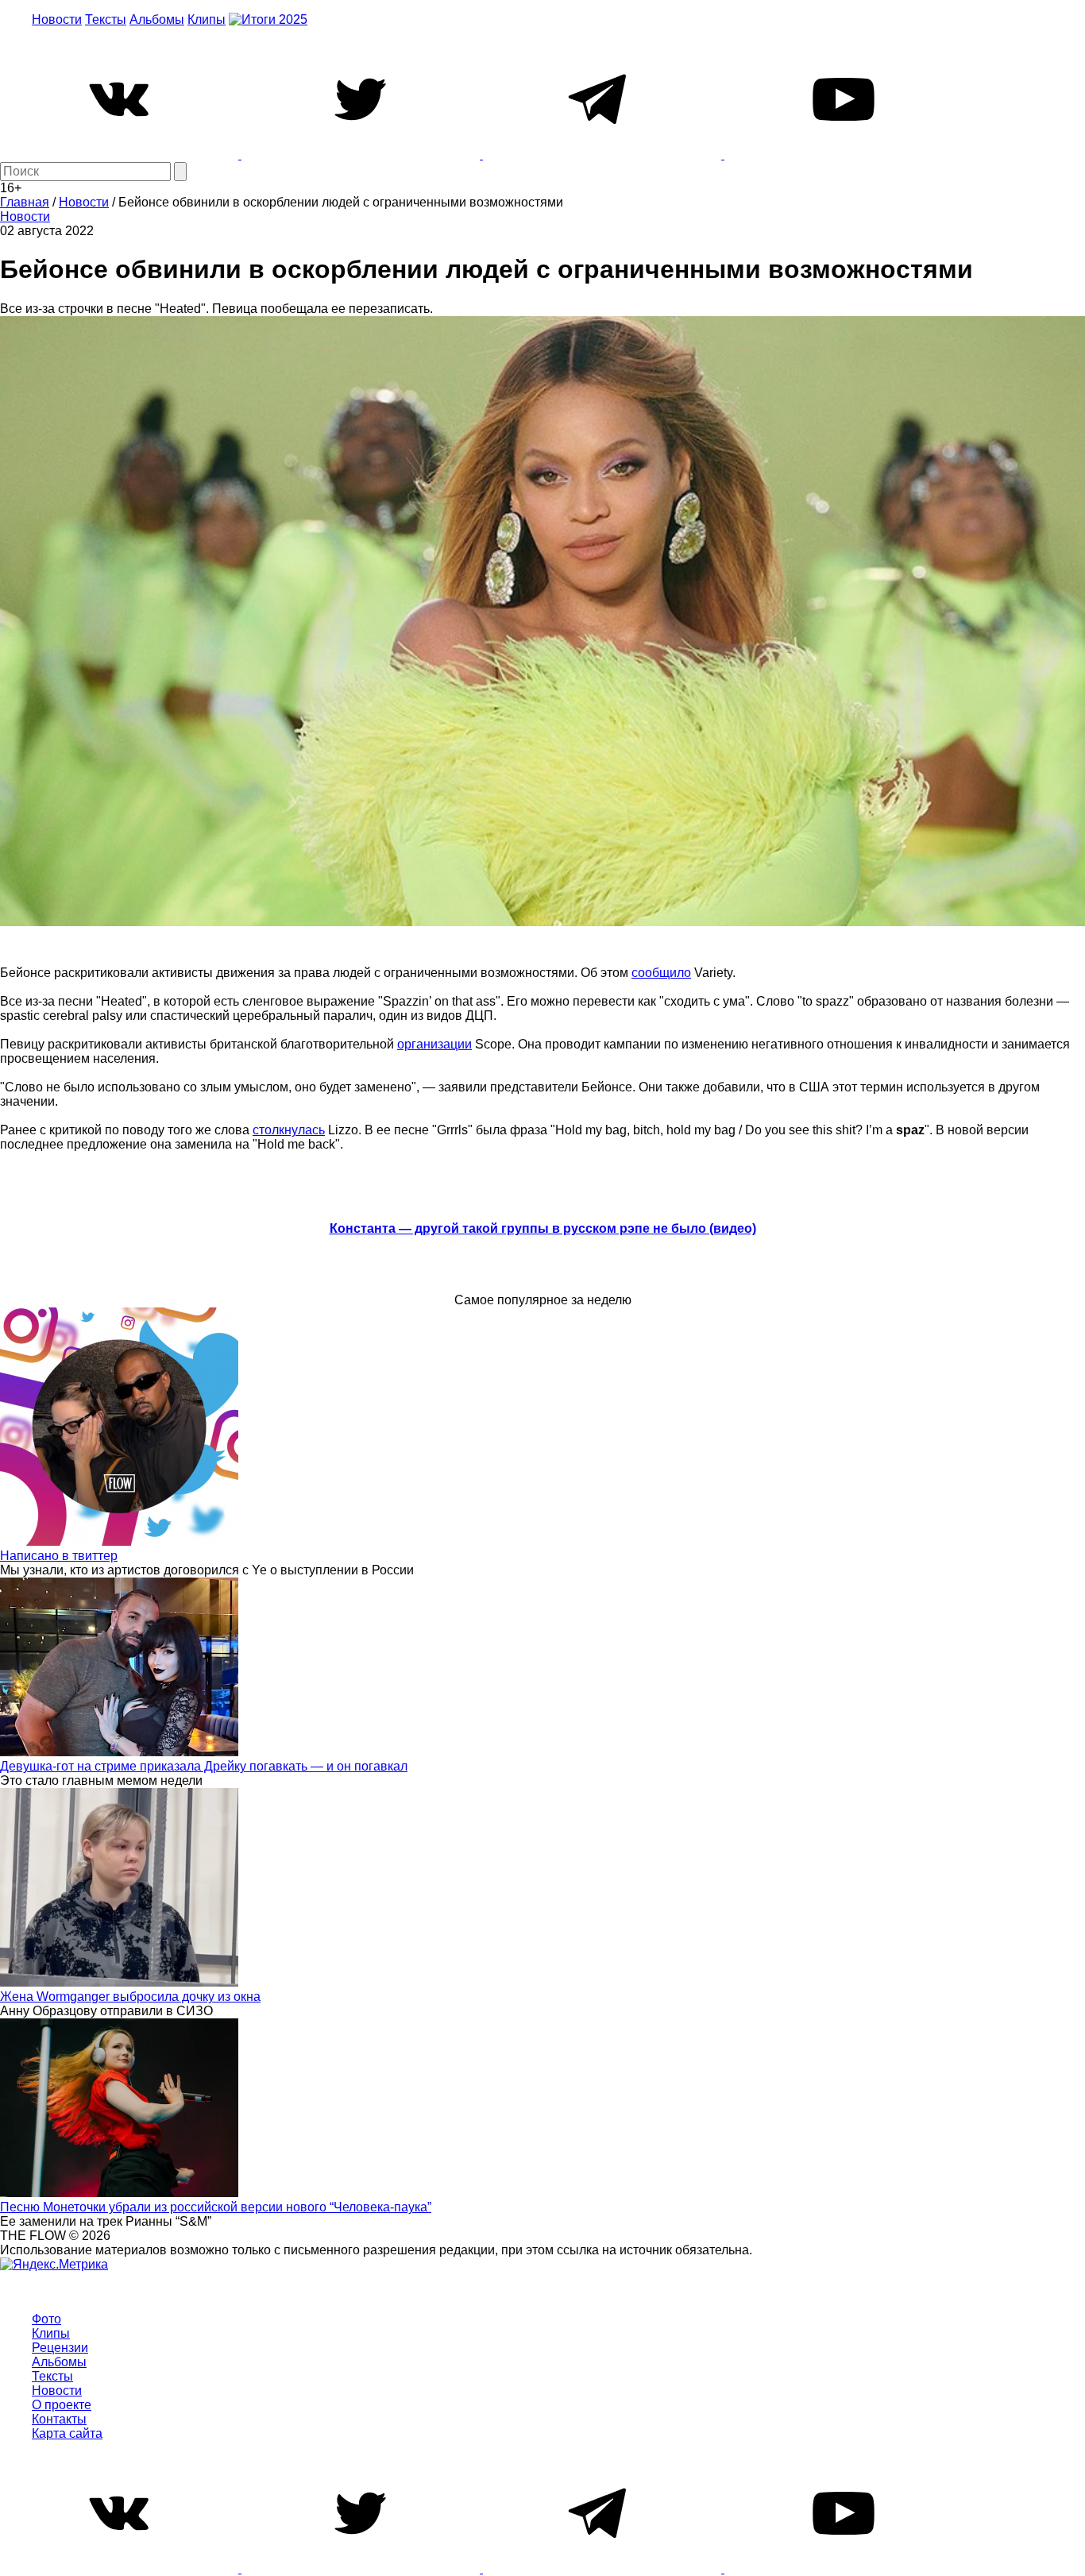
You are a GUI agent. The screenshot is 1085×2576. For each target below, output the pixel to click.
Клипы (207, 19)
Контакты (59, 2419)
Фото (46, 2319)
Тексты (106, 19)
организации (434, 1044)
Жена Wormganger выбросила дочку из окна (130, 1997)
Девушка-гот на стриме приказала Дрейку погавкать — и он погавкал (204, 1766)
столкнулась (289, 1130)
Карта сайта (67, 2433)
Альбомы (157, 19)
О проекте (62, 2405)
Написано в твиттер (59, 1556)
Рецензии (60, 2348)
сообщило (661, 973)
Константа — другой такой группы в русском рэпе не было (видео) (543, 1228)
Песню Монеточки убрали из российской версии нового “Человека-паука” (216, 2207)
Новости (57, 19)
